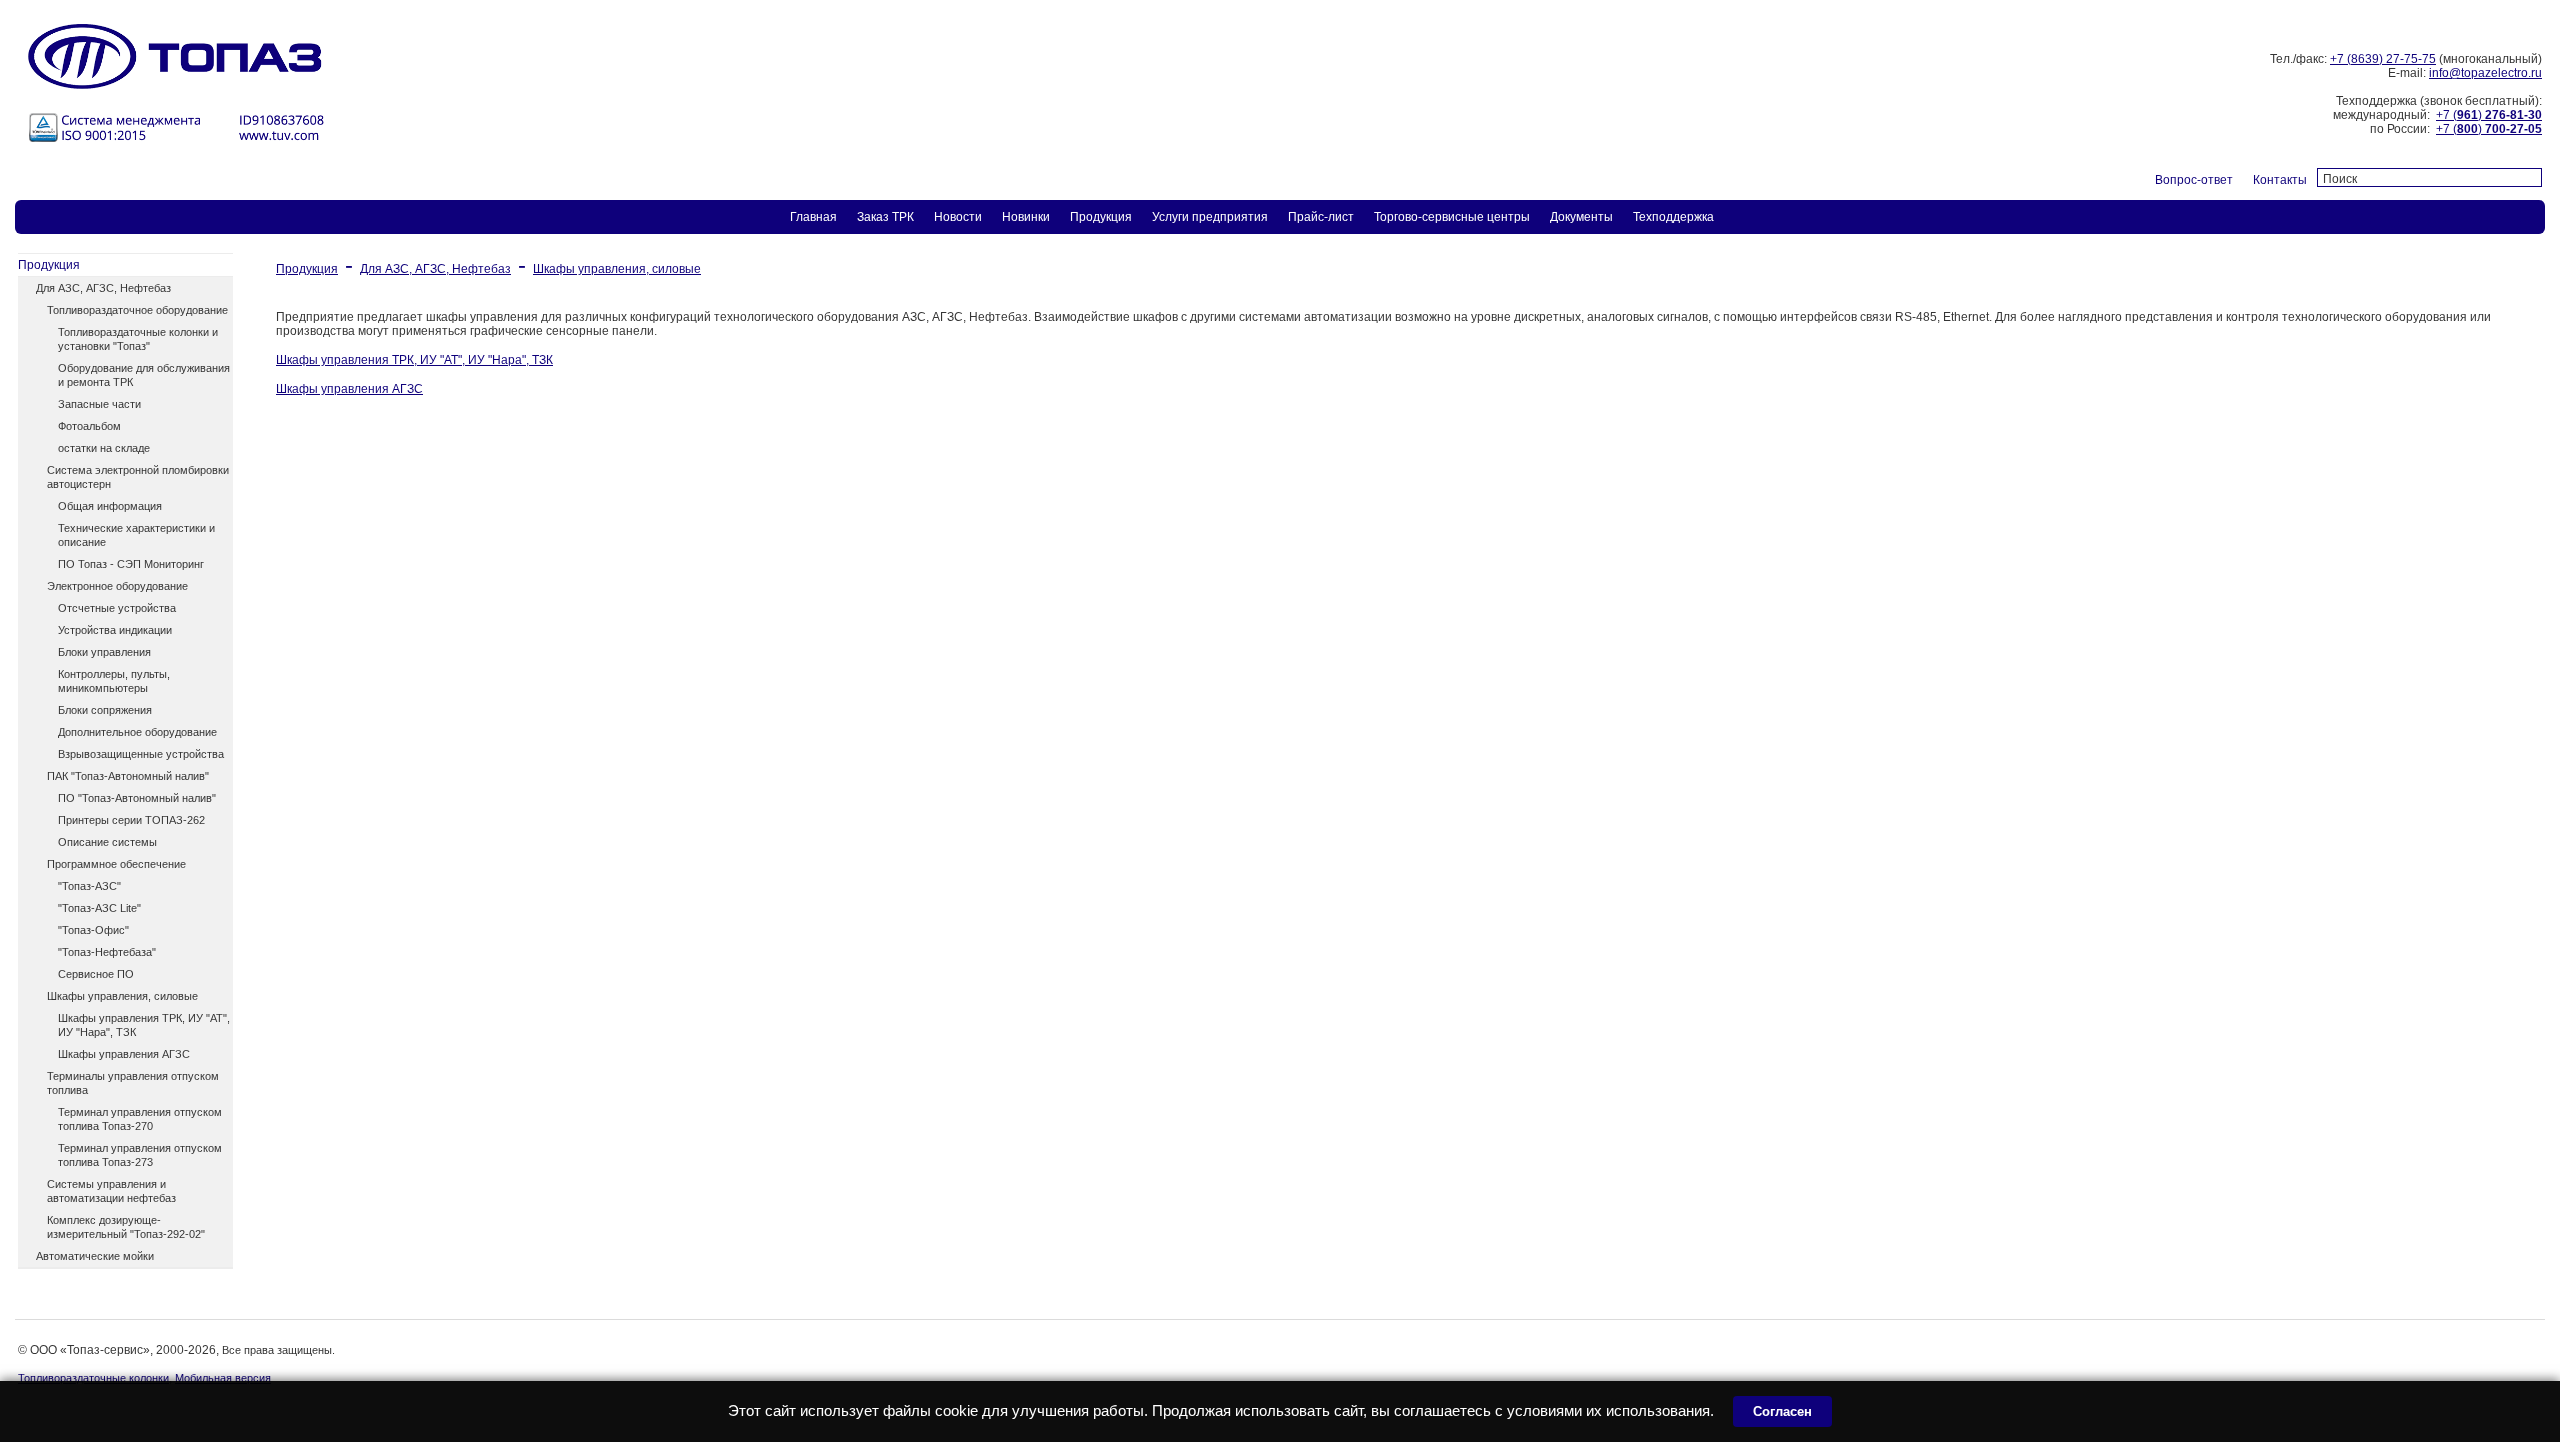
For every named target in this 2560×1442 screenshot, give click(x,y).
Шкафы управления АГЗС (124, 1054)
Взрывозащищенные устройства (141, 754)
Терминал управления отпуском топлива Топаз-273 (140, 1155)
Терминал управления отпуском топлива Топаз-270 (140, 1119)
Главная (813, 217)
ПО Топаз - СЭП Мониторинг (131, 564)
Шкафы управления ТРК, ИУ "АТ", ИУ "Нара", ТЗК (144, 1025)
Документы (1581, 217)
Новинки (1026, 217)
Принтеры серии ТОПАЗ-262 (131, 820)
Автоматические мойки (95, 1256)
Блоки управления (104, 652)
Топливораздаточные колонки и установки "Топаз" (138, 339)
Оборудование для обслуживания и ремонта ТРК (144, 375)
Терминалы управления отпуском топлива (133, 1083)
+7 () (2489, 115)
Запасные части (99, 404)
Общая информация (110, 506)
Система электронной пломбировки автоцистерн (138, 477)
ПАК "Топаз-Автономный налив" (128, 776)
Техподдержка (1673, 217)
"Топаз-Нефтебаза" (107, 952)
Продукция (1101, 217)
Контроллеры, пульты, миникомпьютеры (114, 681)
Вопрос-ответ (2194, 180)
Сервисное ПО (96, 974)
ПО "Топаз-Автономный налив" (137, 798)
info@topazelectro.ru (2485, 73)
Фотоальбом (89, 426)
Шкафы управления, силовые (122, 996)
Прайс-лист (1321, 217)
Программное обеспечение (116, 864)
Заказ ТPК (885, 217)
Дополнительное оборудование (137, 732)
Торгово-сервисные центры (1452, 217)
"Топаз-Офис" (93, 930)
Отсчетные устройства (117, 608)
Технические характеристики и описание (136, 535)
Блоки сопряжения (105, 710)
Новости (958, 217)
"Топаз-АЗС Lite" (99, 908)
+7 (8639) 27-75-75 (2383, 59)
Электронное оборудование (117, 586)
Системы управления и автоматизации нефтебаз (111, 1191)
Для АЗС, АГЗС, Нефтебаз (103, 288)
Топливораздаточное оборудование (137, 310)
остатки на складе (104, 448)
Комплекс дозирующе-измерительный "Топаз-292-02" (126, 1227)
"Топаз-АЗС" (89, 886)
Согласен (1782, 1411)
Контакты (2280, 180)
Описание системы (107, 842)
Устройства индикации (115, 630)
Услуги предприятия (1210, 217)
